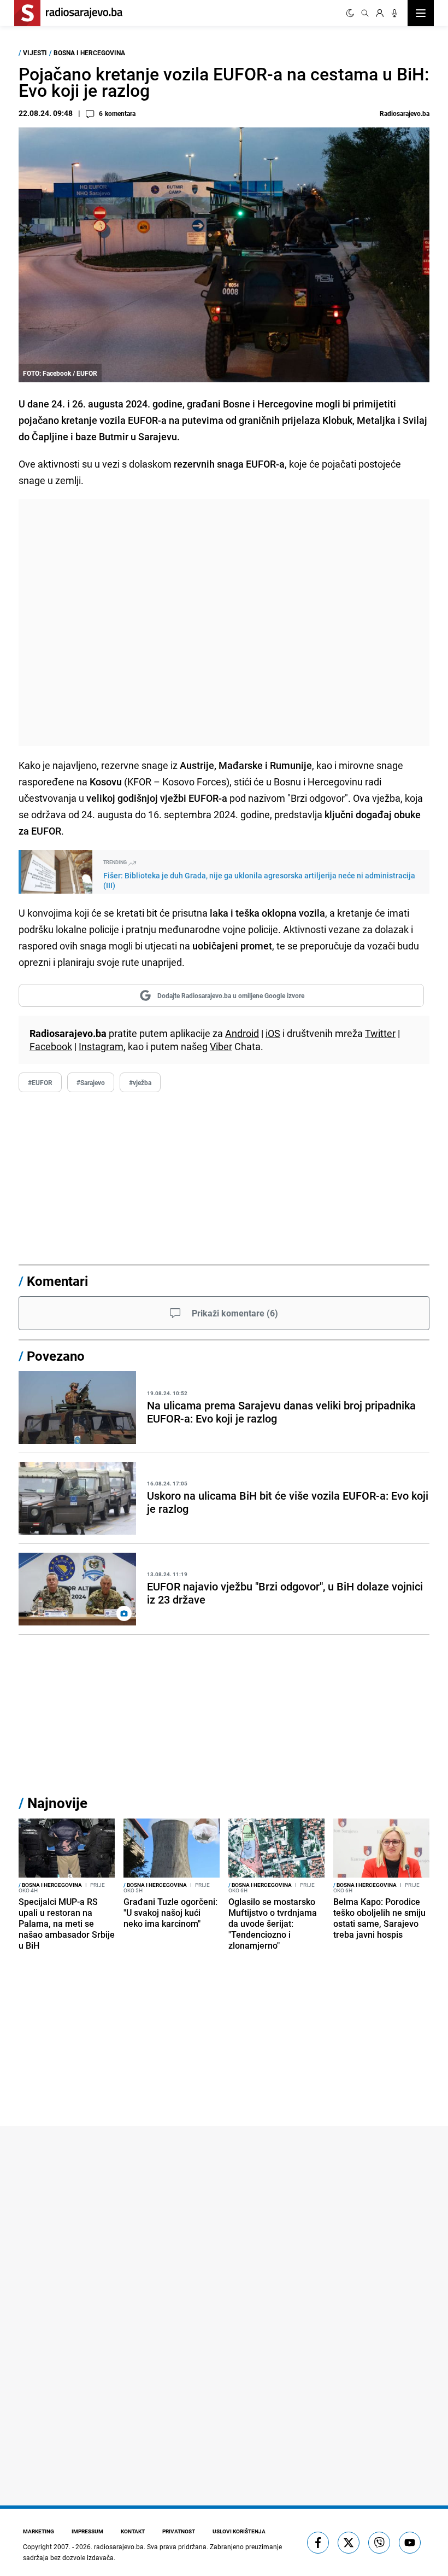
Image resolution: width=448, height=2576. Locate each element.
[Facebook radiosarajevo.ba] (318, 2543)
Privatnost (179, 2531)
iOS (273, 1033)
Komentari (57, 1281)
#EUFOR (40, 1082)
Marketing (39, 2531)
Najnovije (57, 1803)
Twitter (380, 1033)
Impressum (87, 2531)
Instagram (101, 1046)
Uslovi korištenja (239, 2531)
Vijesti (35, 53)
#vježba (140, 1082)
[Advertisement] (224, 623)
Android (242, 1033)
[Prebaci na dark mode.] (350, 13)
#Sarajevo (91, 1082)
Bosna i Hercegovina (89, 53)
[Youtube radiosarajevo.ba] (410, 2543)
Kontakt (133, 2531)
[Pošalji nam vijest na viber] (379, 2543)
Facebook (51, 1046)
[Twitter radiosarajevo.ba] (349, 2543)
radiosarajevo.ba (119, 2546)
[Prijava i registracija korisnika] (380, 13)
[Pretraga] (365, 13)
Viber (221, 1046)
